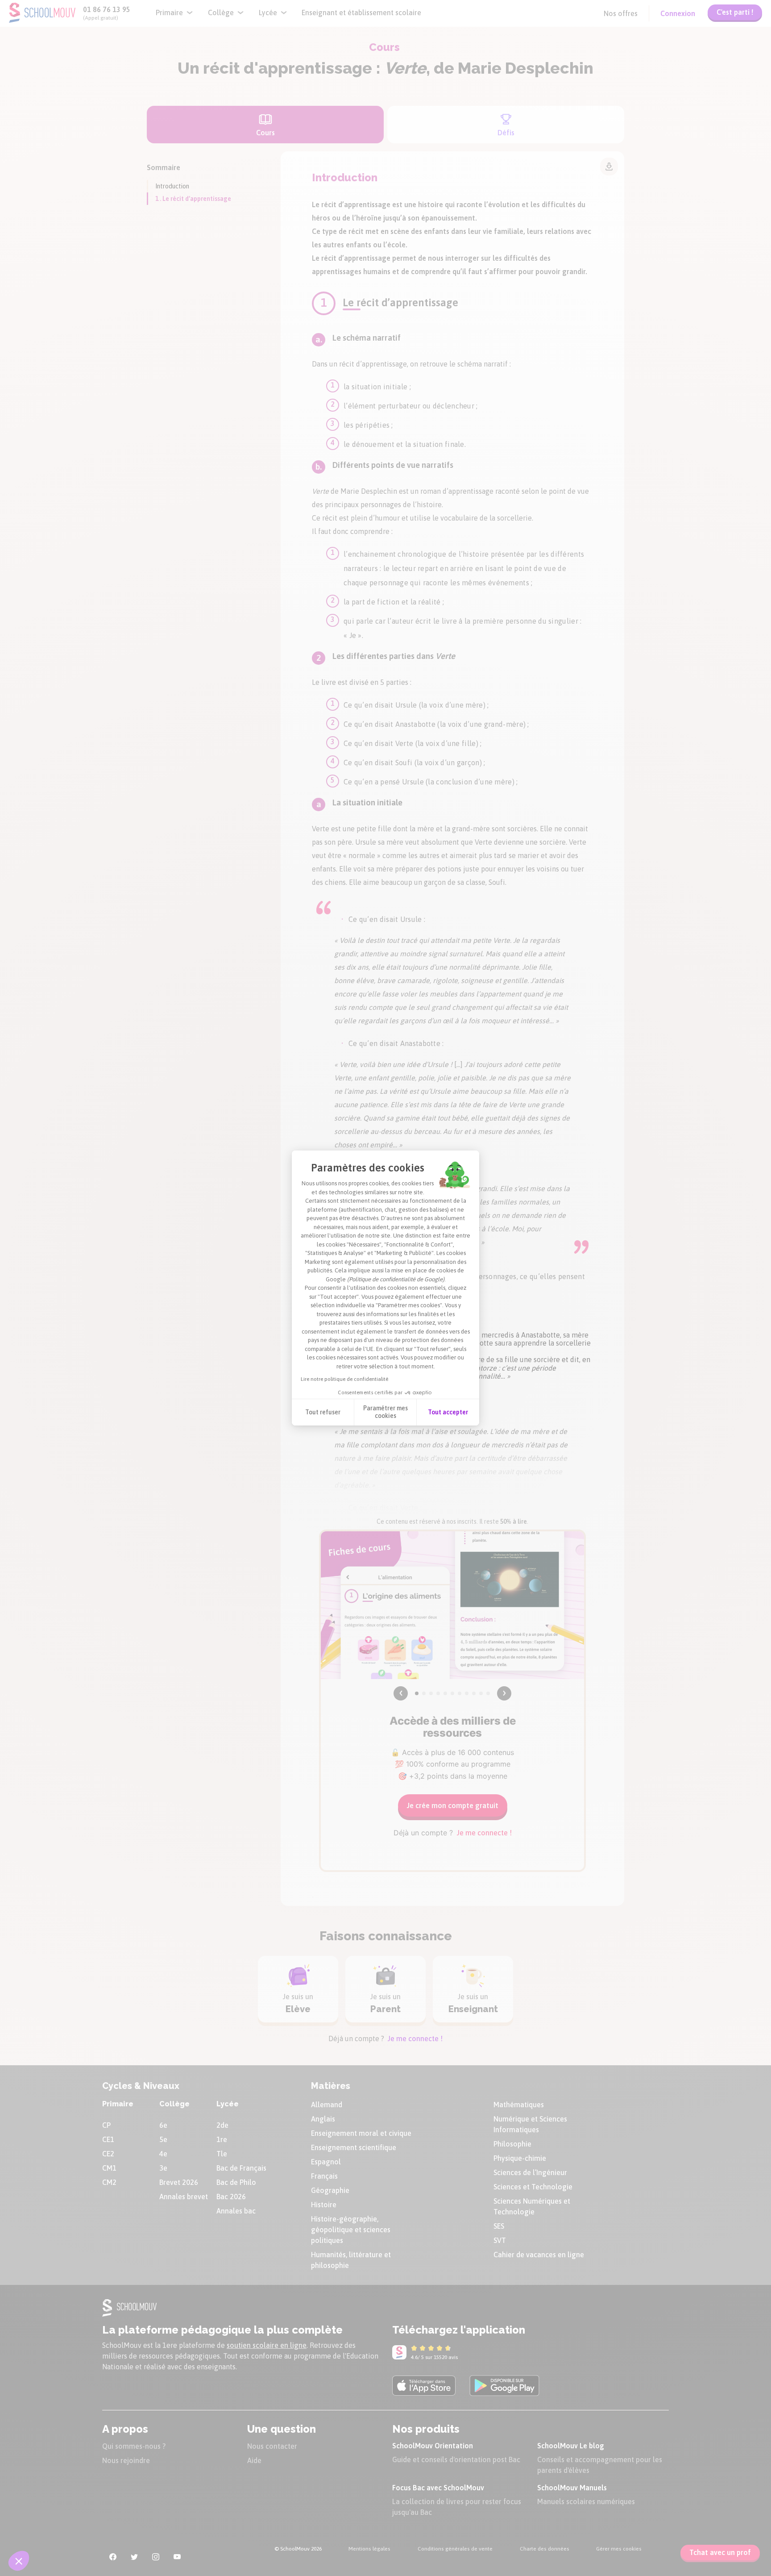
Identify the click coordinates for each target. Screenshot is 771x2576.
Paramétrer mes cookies (385, 1412)
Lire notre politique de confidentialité (344, 1379)
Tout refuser (323, 1412)
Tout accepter (448, 1412)
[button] (19, 2561)
